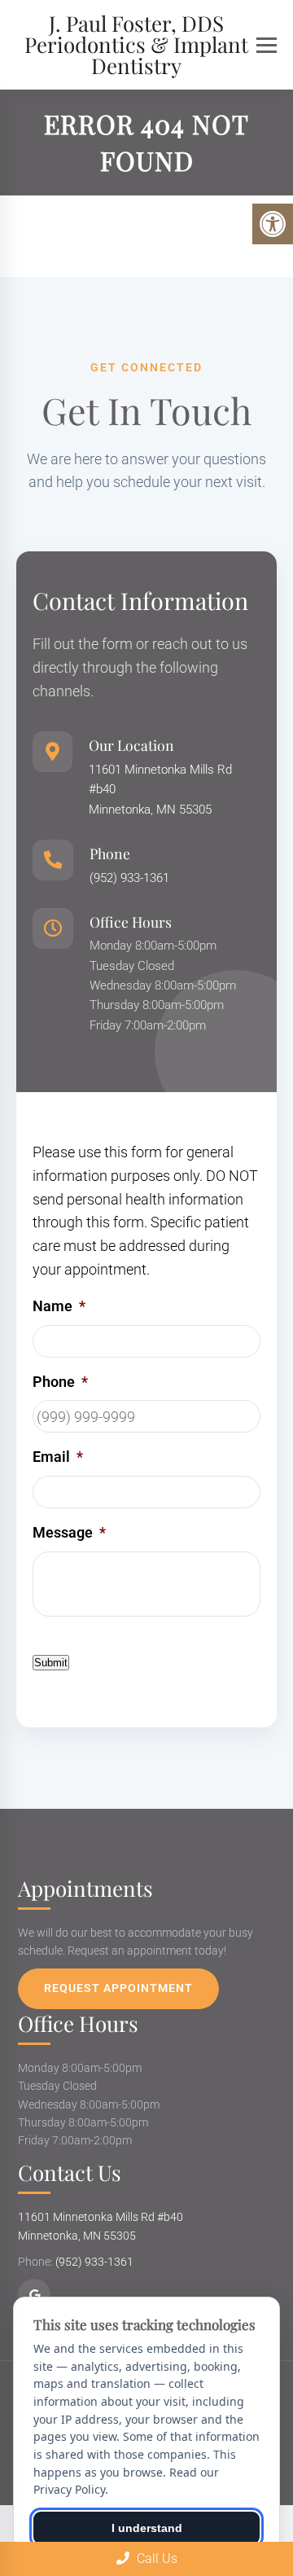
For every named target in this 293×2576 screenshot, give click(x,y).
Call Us (155, 2558)
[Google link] (34, 2295)
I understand (147, 2528)
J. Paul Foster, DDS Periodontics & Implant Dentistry (136, 45)
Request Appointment (118, 1988)
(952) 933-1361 (129, 878)
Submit (51, 1663)
